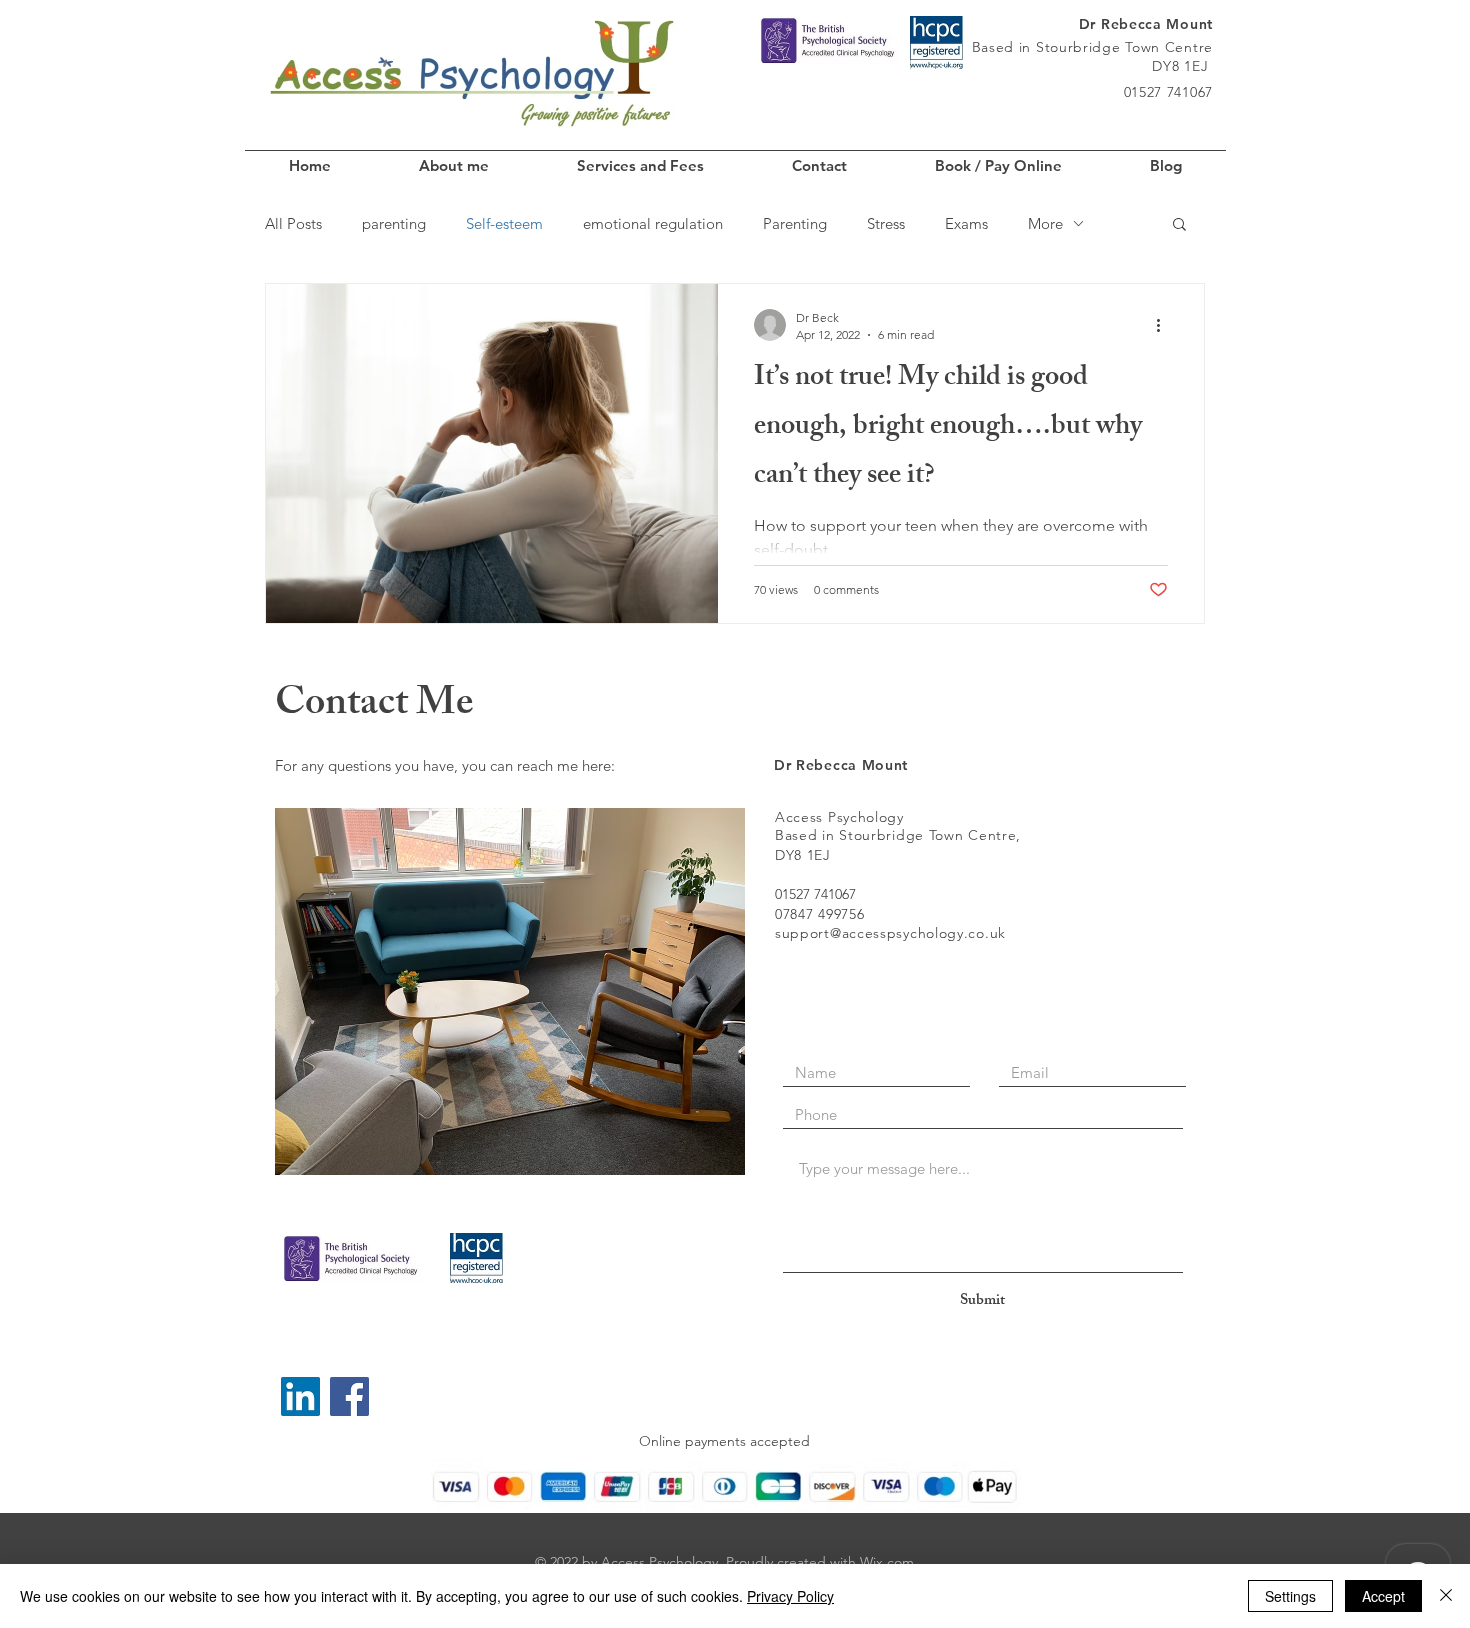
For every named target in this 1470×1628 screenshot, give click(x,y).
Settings (1290, 1596)
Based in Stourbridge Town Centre (1092, 47)
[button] (1179, 225)
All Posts (293, 223)
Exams (966, 223)
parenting (394, 223)
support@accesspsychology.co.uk (890, 933)
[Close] (1446, 1596)
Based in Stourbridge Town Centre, (898, 835)
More (1045, 223)
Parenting (795, 223)
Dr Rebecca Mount (1146, 24)
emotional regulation (653, 223)
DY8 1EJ (1182, 66)
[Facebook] (349, 1396)
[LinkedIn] (300, 1396)
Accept (1383, 1596)
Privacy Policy (790, 1596)
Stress (886, 223)
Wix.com (887, 1562)
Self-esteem (504, 223)
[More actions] (1165, 325)
